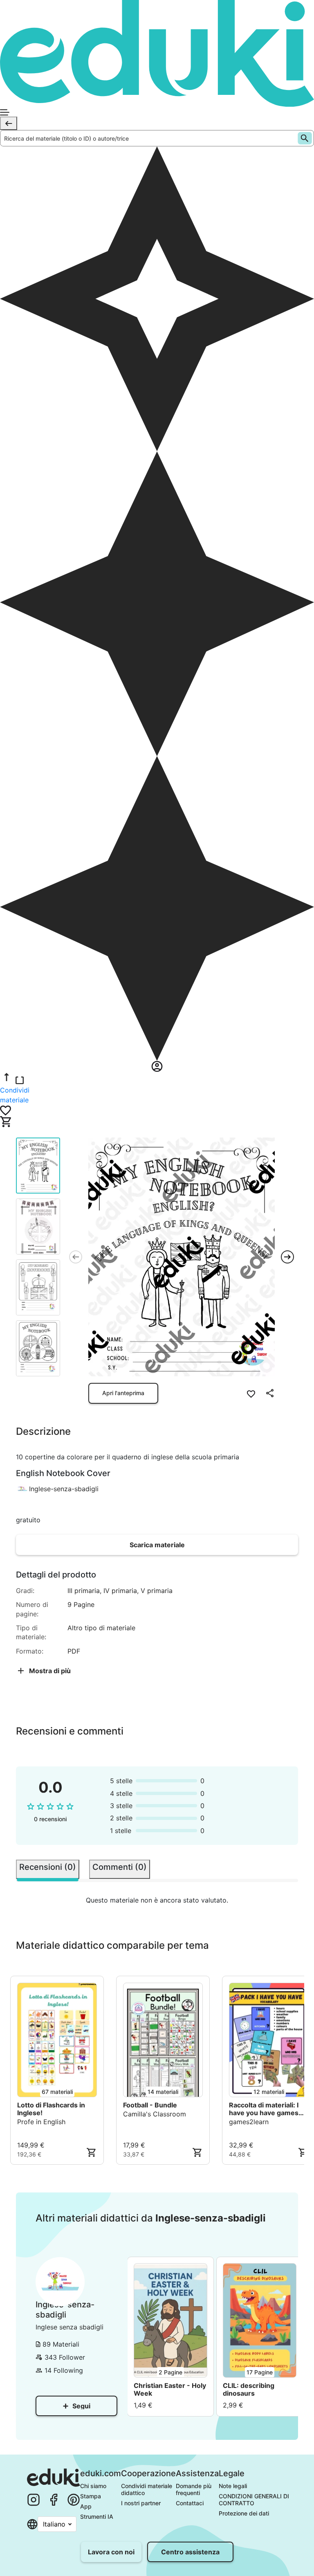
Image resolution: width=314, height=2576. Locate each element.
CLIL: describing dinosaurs (249, 2390)
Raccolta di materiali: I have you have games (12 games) (264, 2109)
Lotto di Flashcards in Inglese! (51, 2109)
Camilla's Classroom (155, 2114)
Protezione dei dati (244, 2513)
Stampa (91, 2496)
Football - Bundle (150, 2105)
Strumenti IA (97, 2517)
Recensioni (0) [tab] (48, 1867)
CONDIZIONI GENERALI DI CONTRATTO (255, 2500)
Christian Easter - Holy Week (170, 2390)
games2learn (249, 2122)
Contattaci (190, 2503)
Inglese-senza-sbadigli (64, 1489)
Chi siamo (93, 2486)
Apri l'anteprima (123, 1393)
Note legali (233, 2486)
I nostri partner (141, 2503)
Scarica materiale (157, 1545)
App (86, 2506)
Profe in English (41, 2122)
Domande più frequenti (194, 2489)
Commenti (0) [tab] (120, 1867)
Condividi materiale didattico (147, 2489)
